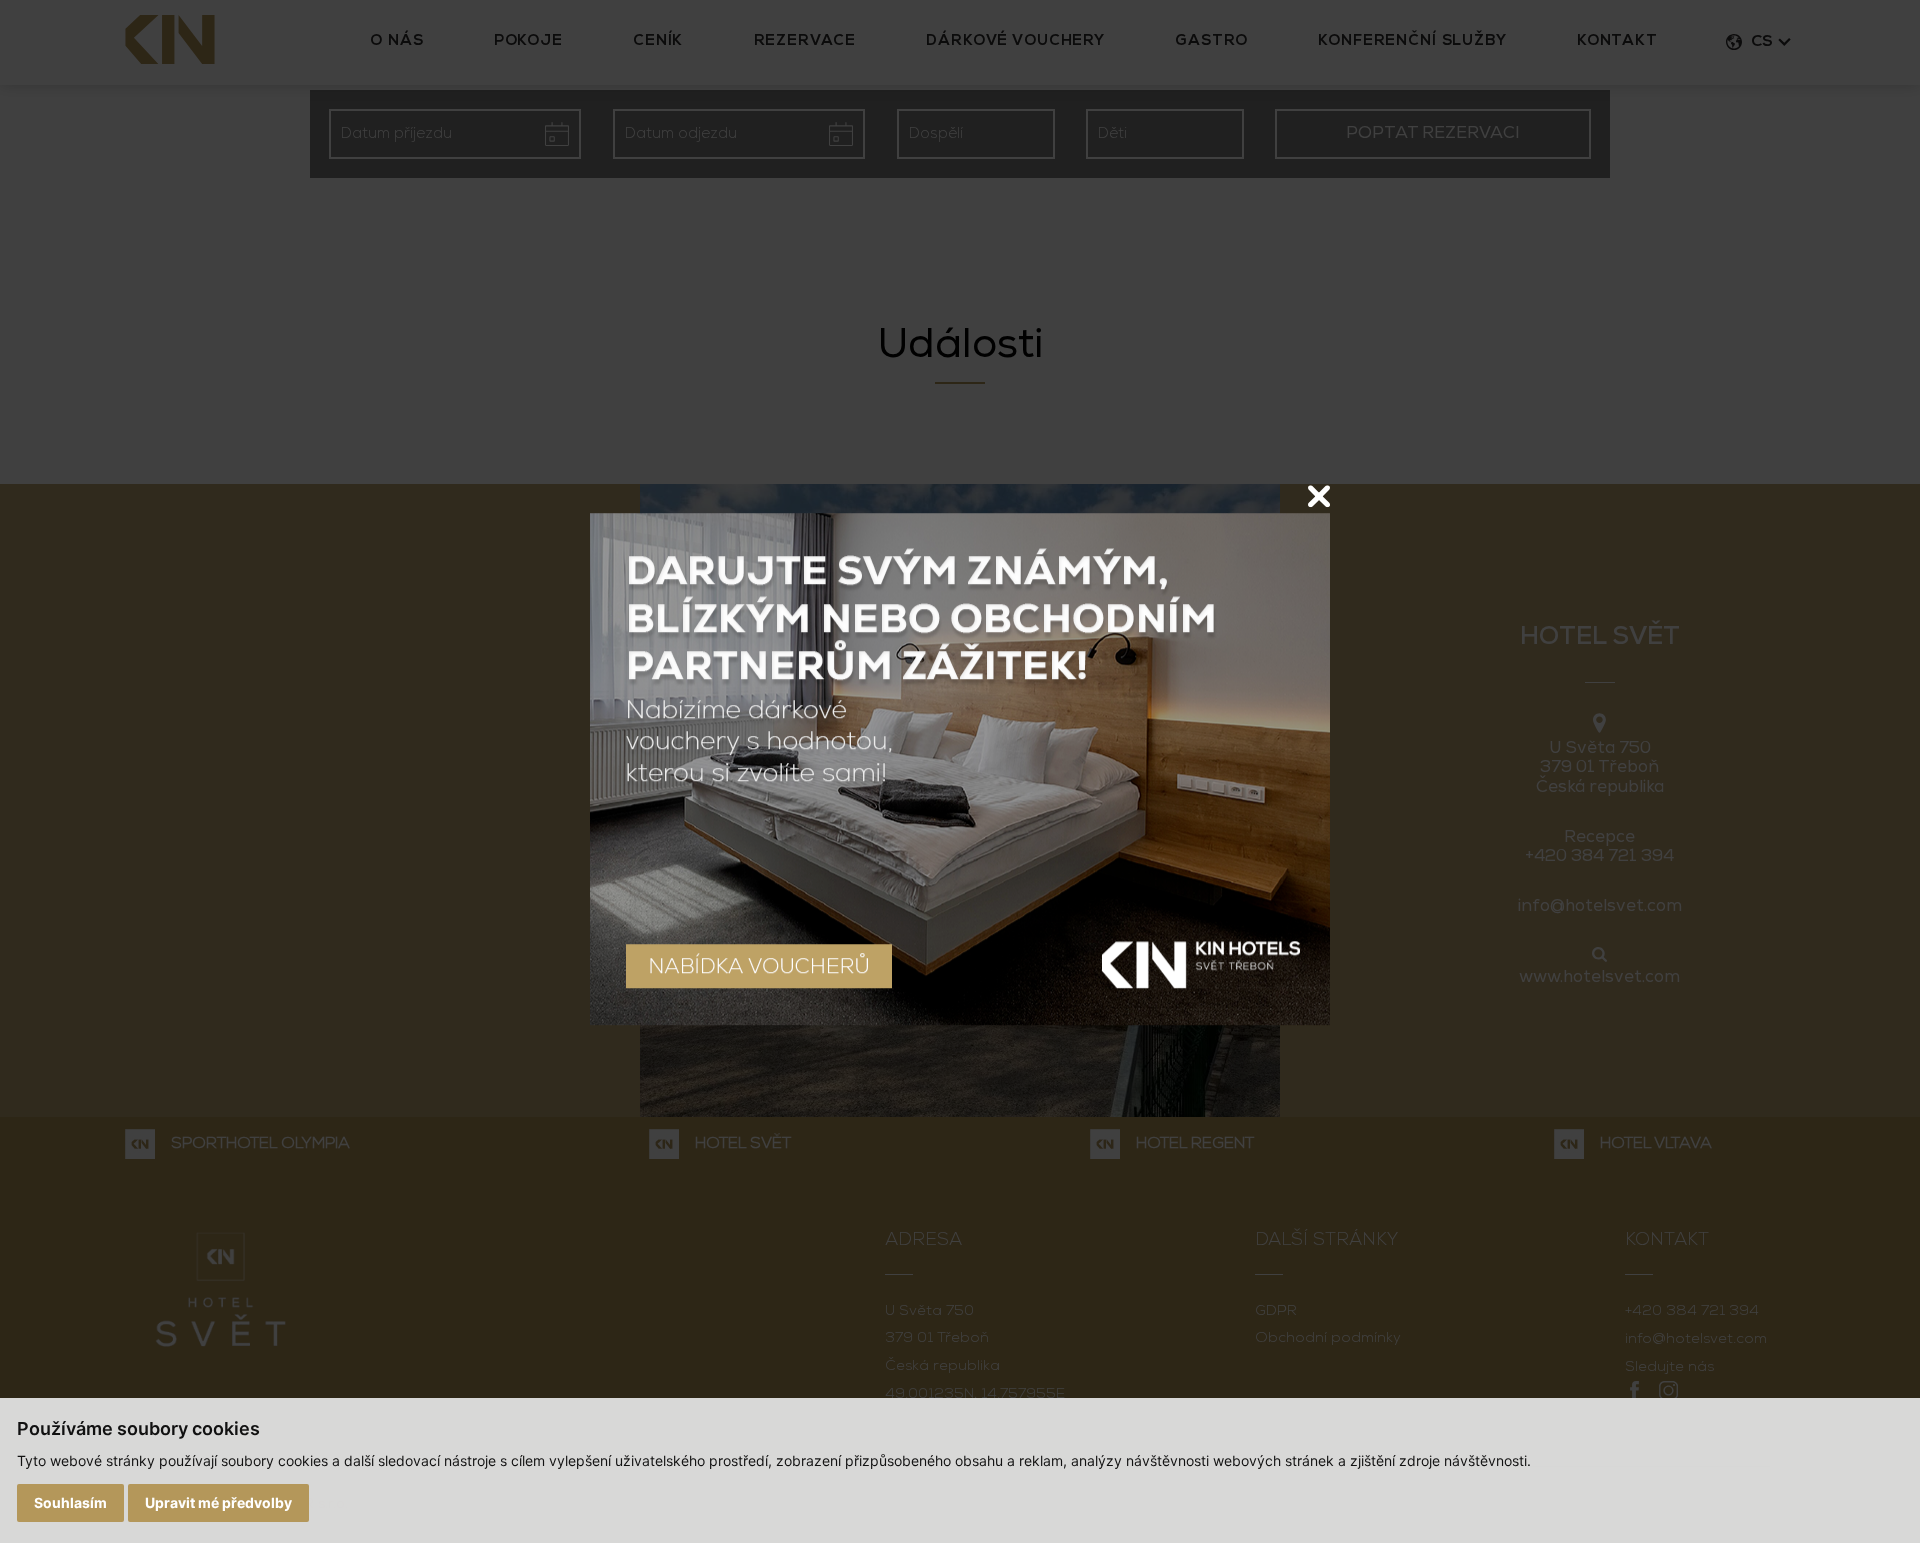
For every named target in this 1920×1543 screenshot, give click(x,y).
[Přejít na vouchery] (960, 769)
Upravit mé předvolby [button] (218, 1502)
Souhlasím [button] (70, 1502)
